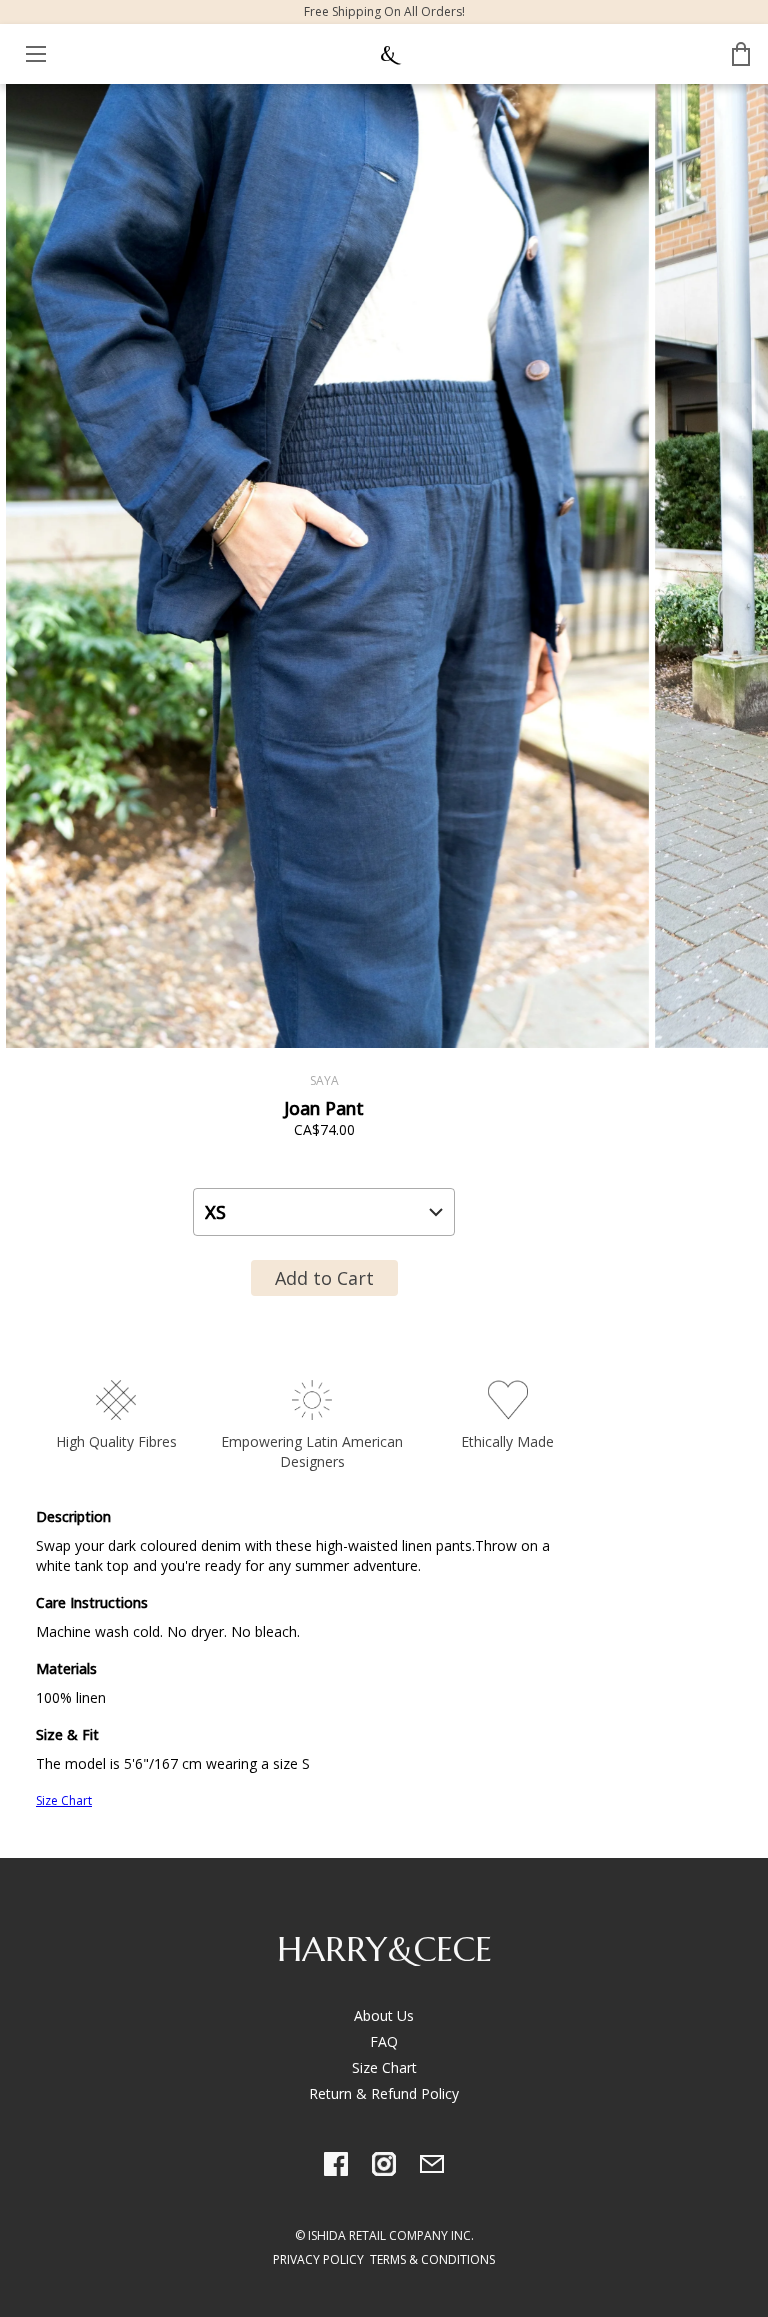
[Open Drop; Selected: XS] (324, 1212)
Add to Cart (324, 1278)
